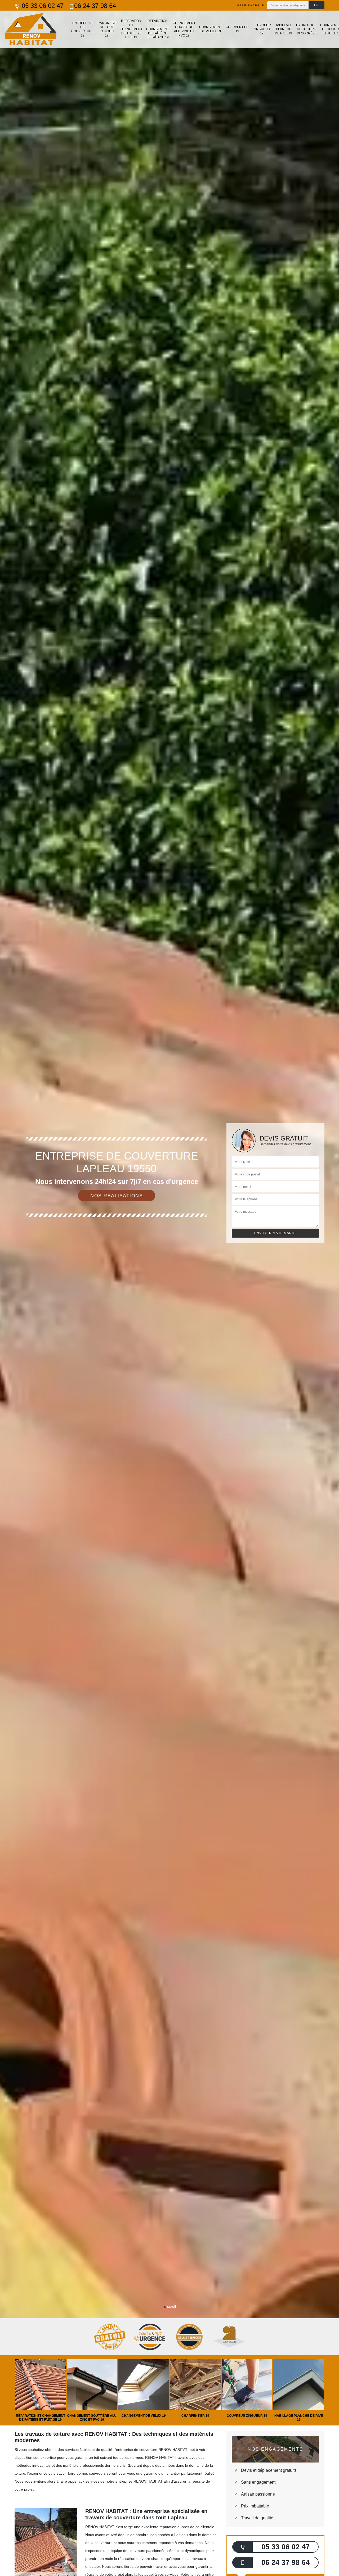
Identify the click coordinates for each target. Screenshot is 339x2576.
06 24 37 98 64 (95, 6)
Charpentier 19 (237, 29)
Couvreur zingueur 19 (262, 29)
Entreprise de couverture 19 (82, 29)
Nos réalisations (117, 1196)
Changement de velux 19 (211, 29)
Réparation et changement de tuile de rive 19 (131, 29)
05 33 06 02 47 (42, 6)
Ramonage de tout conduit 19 (107, 29)
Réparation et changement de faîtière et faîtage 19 (158, 29)
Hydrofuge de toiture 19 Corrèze (306, 29)
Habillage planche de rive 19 (284, 29)
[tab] (169, 1288)
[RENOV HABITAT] (30, 29)
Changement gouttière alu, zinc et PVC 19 (184, 29)
